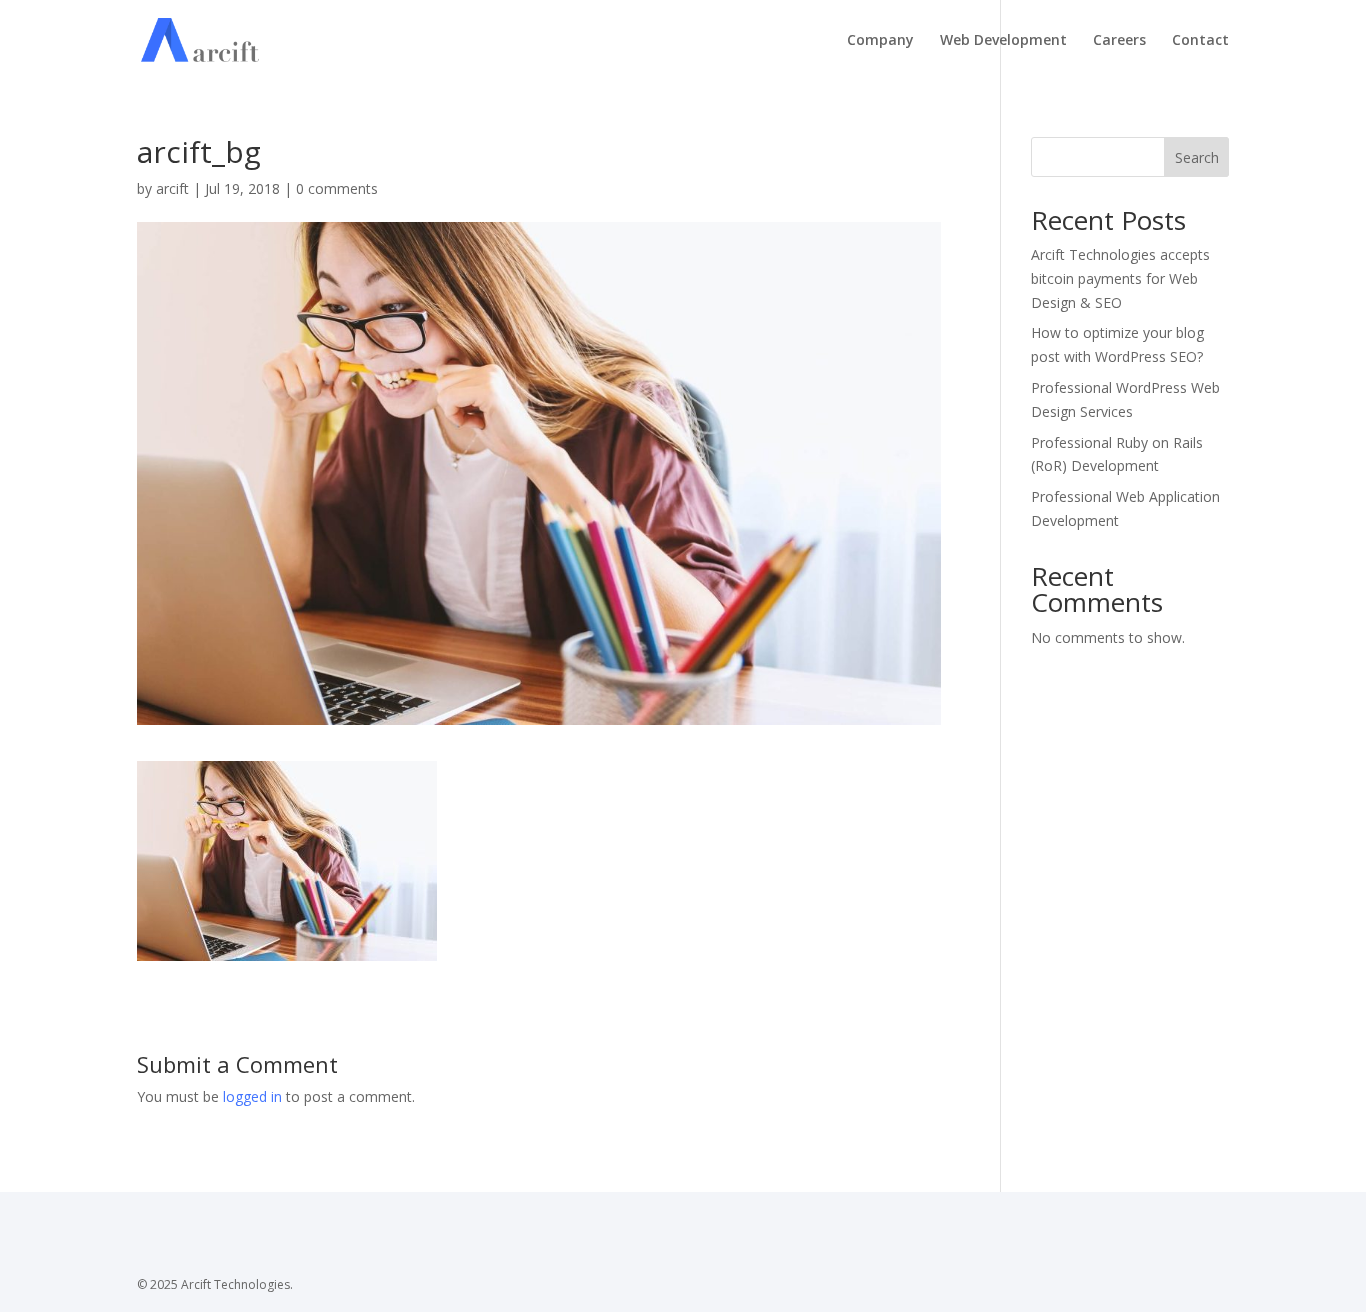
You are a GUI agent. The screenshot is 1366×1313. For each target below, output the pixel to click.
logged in (252, 1096)
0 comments (337, 188)
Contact (1200, 41)
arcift (172, 188)
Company (880, 41)
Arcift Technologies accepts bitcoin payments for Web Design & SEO (1120, 278)
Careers (1119, 41)
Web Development (1003, 41)
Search (1197, 157)
